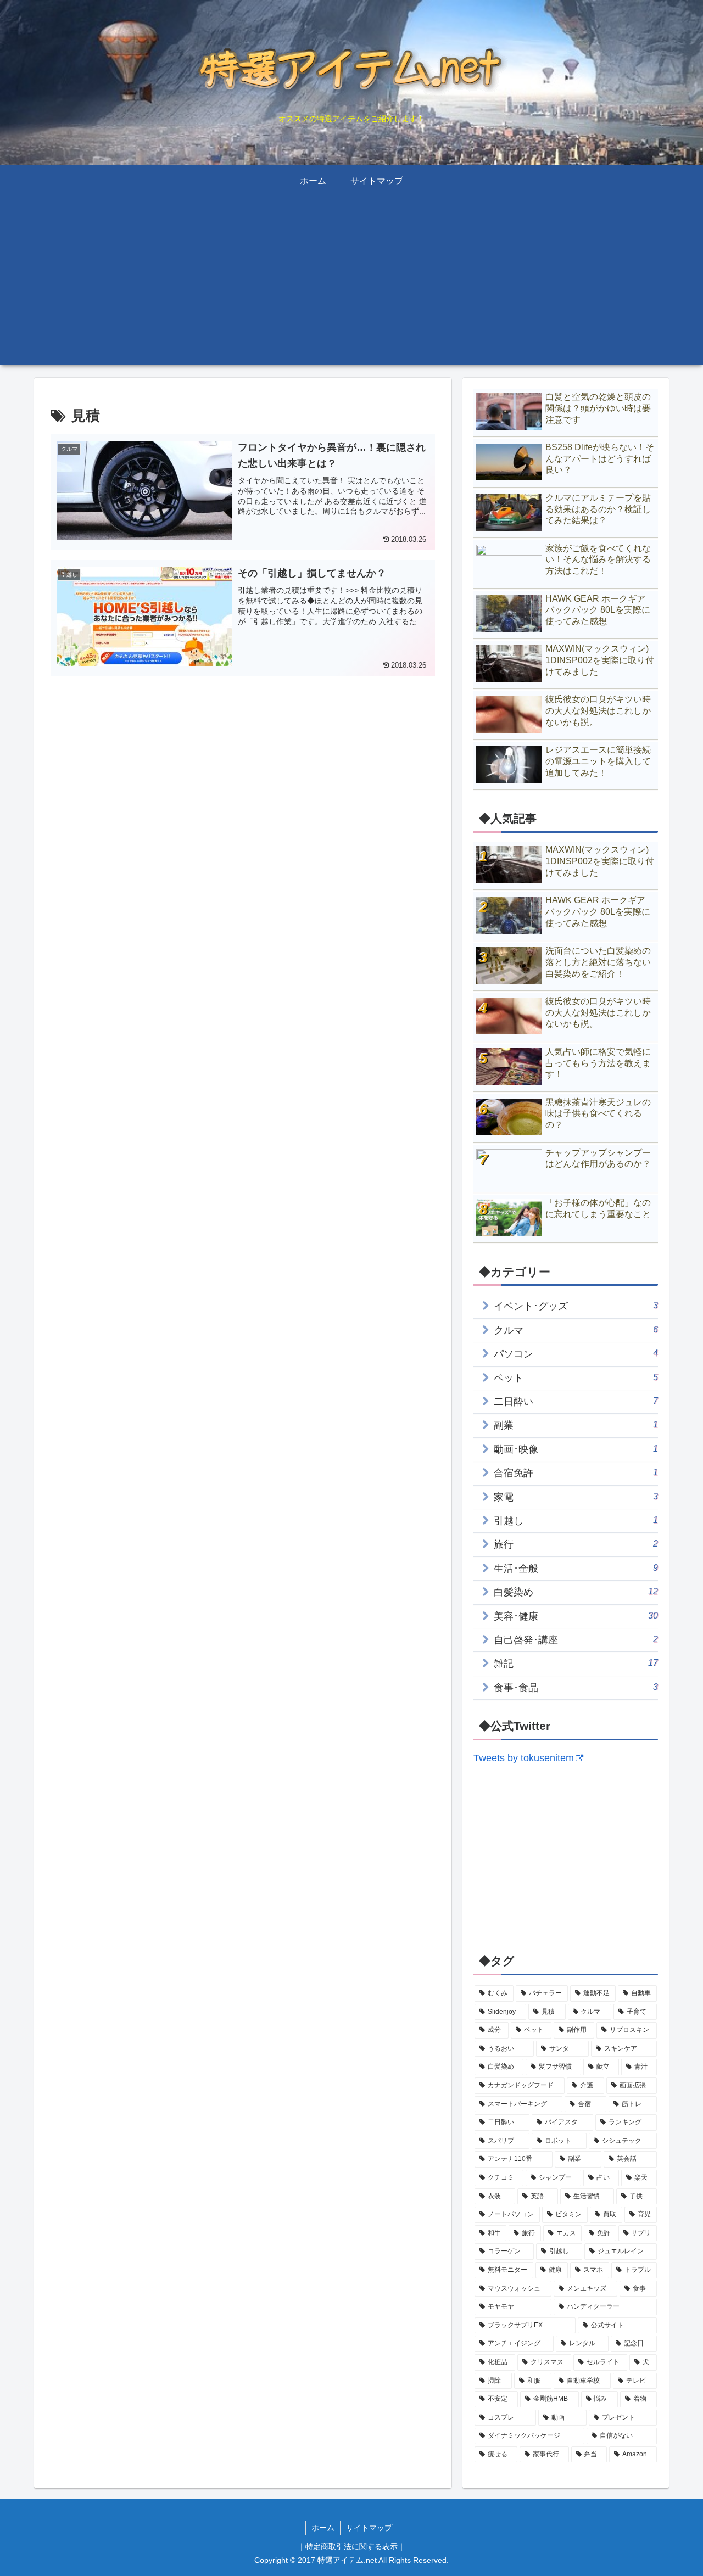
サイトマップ (369, 2528)
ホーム (323, 2528)
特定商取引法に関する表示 (351, 2546)
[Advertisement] (351, 288)
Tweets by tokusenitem (524, 1758)
